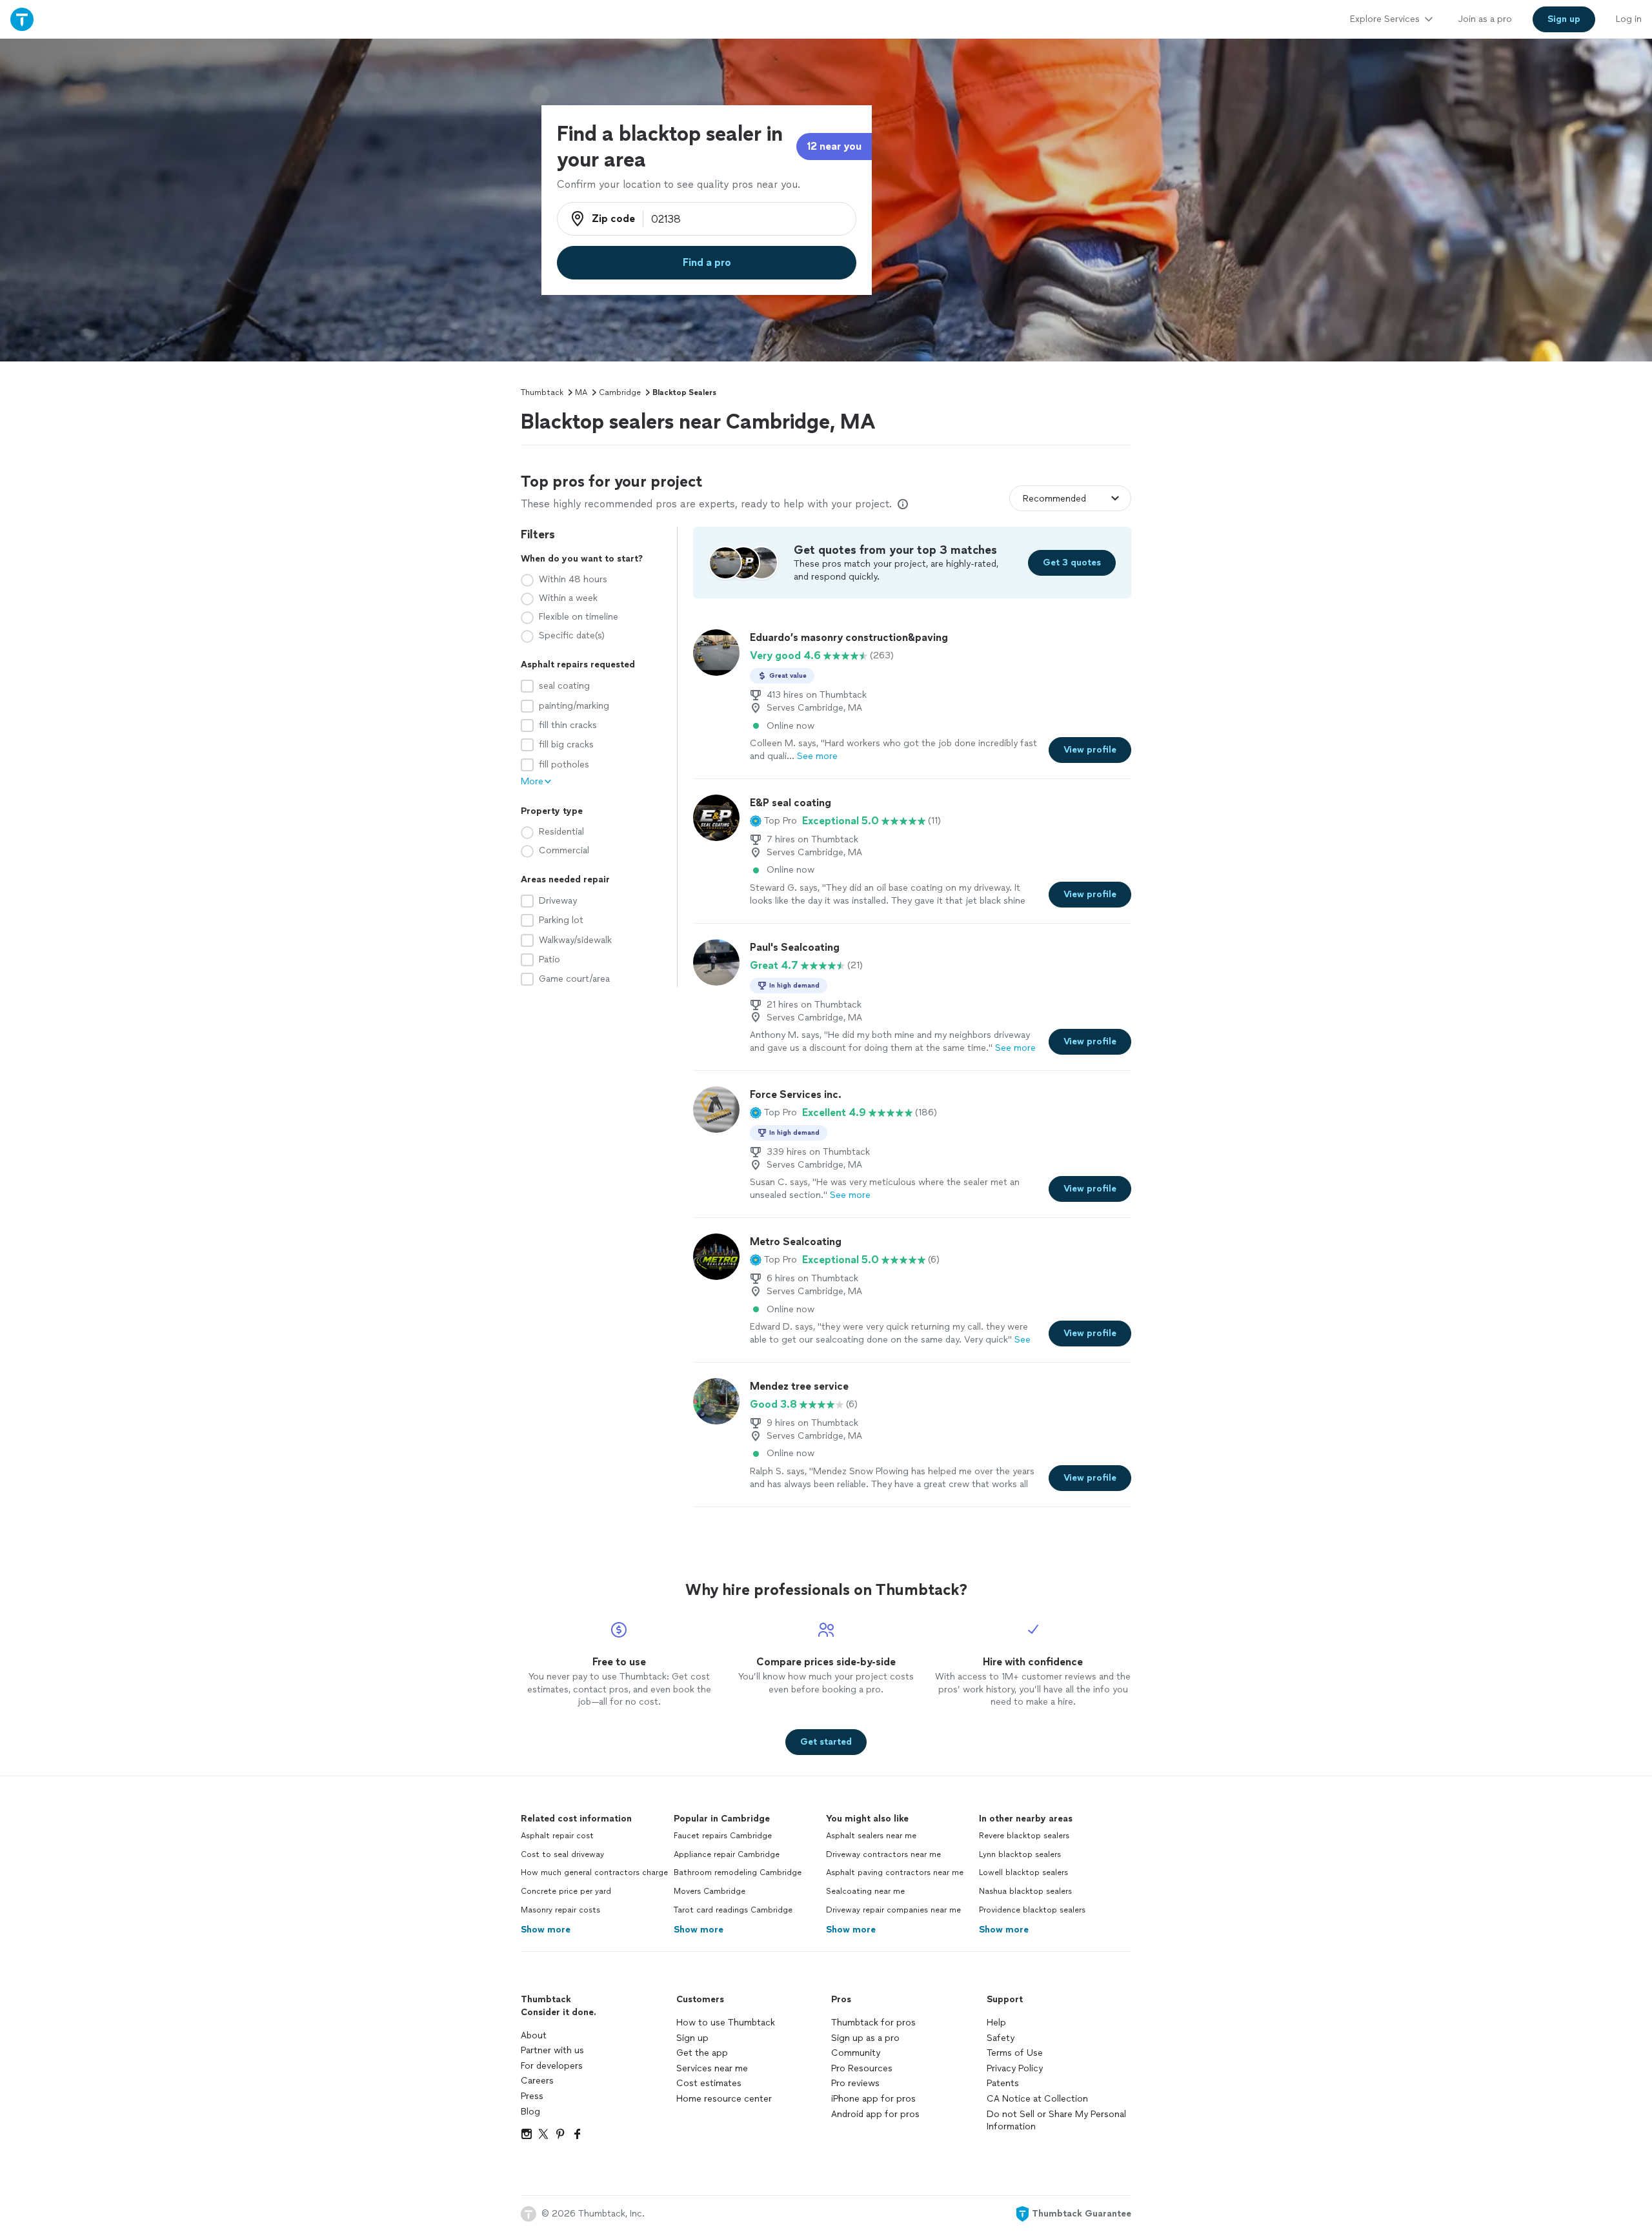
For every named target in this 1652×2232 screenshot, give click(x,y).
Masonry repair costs (560, 1910)
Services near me (712, 2068)
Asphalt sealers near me (871, 1836)
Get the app (702, 2053)
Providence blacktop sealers (1032, 1910)
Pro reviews (855, 2083)
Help (996, 2023)
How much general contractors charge (594, 1872)
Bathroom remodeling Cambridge (738, 1872)
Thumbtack (542, 392)
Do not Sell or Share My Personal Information (1056, 2121)
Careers (537, 2081)
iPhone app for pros (873, 2099)
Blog (530, 2112)
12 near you (834, 146)
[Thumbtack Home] (22, 19)
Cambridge (620, 392)
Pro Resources (862, 2068)
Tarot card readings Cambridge (733, 1910)
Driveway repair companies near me (893, 1910)
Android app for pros (875, 2114)
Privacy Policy (1015, 2068)
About (534, 2035)
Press (532, 2096)
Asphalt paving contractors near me (895, 1872)
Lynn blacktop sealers (1020, 1854)
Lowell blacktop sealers (1023, 1872)
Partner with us (552, 2050)
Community (856, 2053)
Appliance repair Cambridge (727, 1854)
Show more (546, 1930)
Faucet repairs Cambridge (723, 1836)
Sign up (692, 2038)
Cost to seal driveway (562, 1854)
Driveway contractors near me (883, 1854)
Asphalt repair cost (557, 1836)
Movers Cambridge (710, 1891)
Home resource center (724, 2099)
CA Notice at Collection (1037, 2099)
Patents (1003, 2083)
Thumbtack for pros (873, 2023)
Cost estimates (709, 2083)
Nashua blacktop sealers (1025, 1891)
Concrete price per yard (566, 1891)
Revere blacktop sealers (1024, 1836)
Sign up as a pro (865, 2038)
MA (581, 392)
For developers (552, 2066)
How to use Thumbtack (726, 2023)
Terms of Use (1015, 2053)
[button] (773, 821)
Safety (1001, 2038)
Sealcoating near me (865, 1891)
